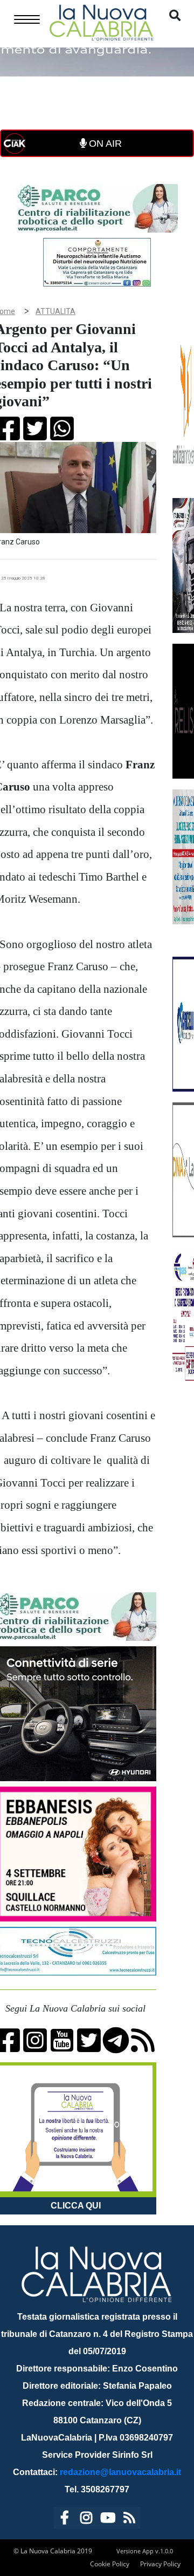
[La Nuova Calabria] (101, 21)
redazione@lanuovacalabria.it (120, 2472)
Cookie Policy (110, 2564)
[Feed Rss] (129, 2520)
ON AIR (104, 144)
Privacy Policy (160, 2564)
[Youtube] (108, 2520)
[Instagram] (86, 2520)
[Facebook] (65, 2520)
